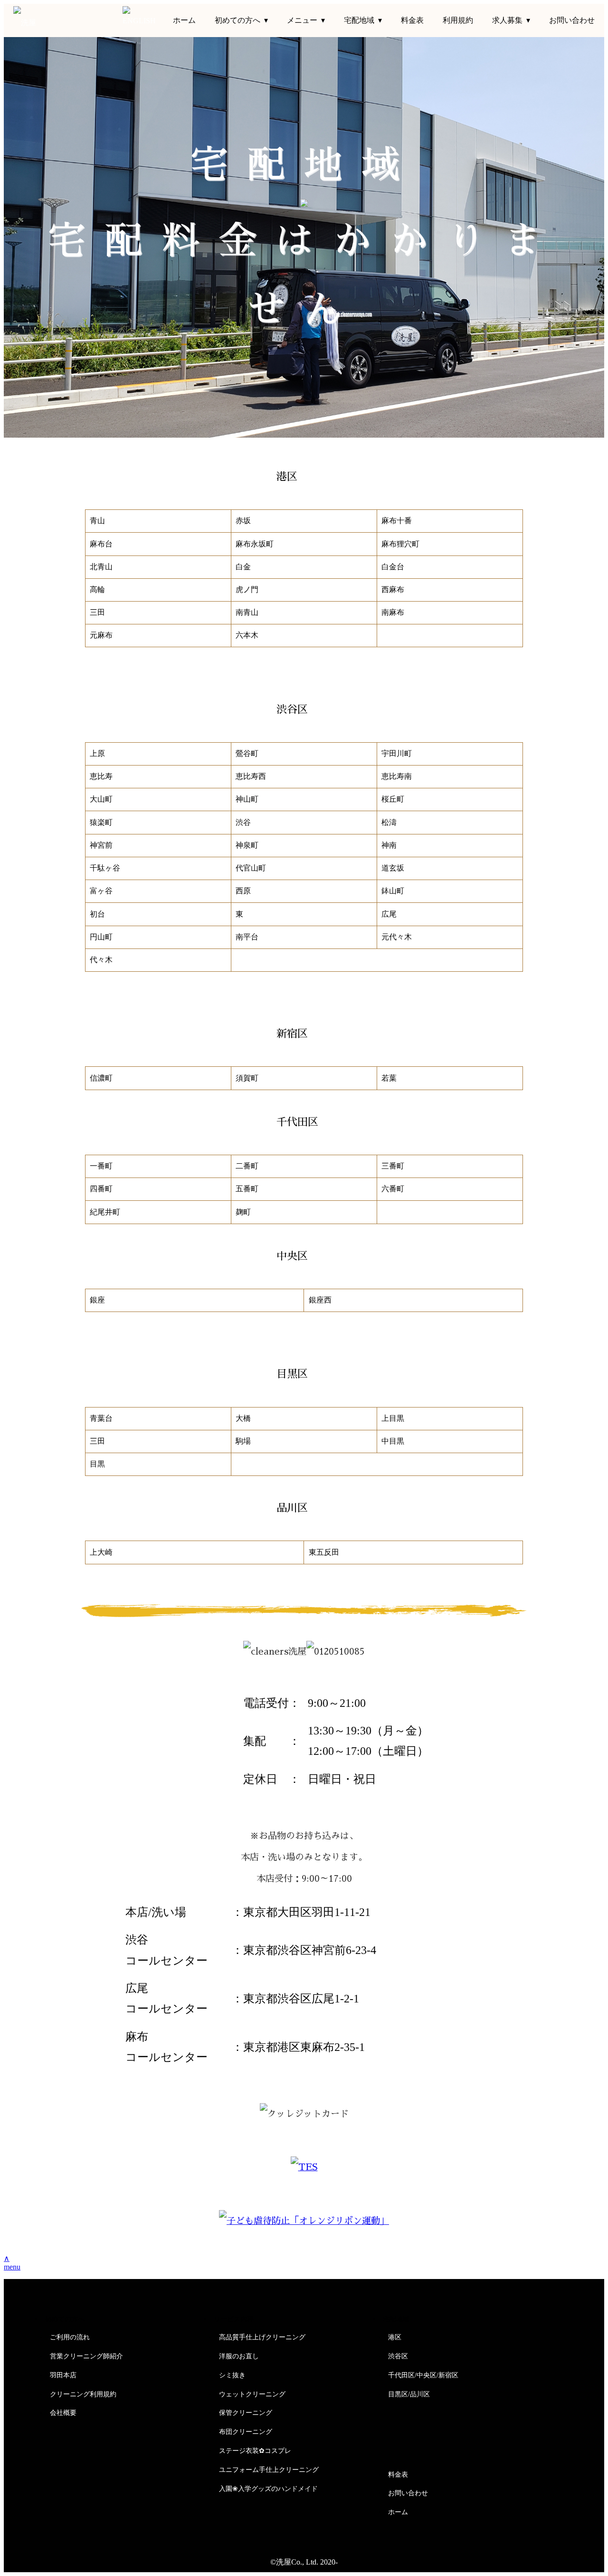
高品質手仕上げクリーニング (262, 2337)
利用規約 (458, 20)
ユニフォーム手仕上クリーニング (269, 2470)
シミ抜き (232, 2375)
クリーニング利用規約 (83, 2394)
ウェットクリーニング (252, 2394)
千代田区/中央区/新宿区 (423, 2375)
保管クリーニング (246, 2413)
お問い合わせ (572, 20)
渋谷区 (398, 2356)
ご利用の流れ (70, 2337)
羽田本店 (63, 2375)
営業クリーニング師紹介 (86, 2356)
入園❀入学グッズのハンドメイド (268, 2489)
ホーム (184, 20)
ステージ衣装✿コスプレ (255, 2451)
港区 (395, 2337)
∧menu (12, 2263)
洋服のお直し (239, 2356)
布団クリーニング (246, 2432)
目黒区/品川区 (409, 2394)
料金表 (412, 20)
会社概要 (63, 2413)
